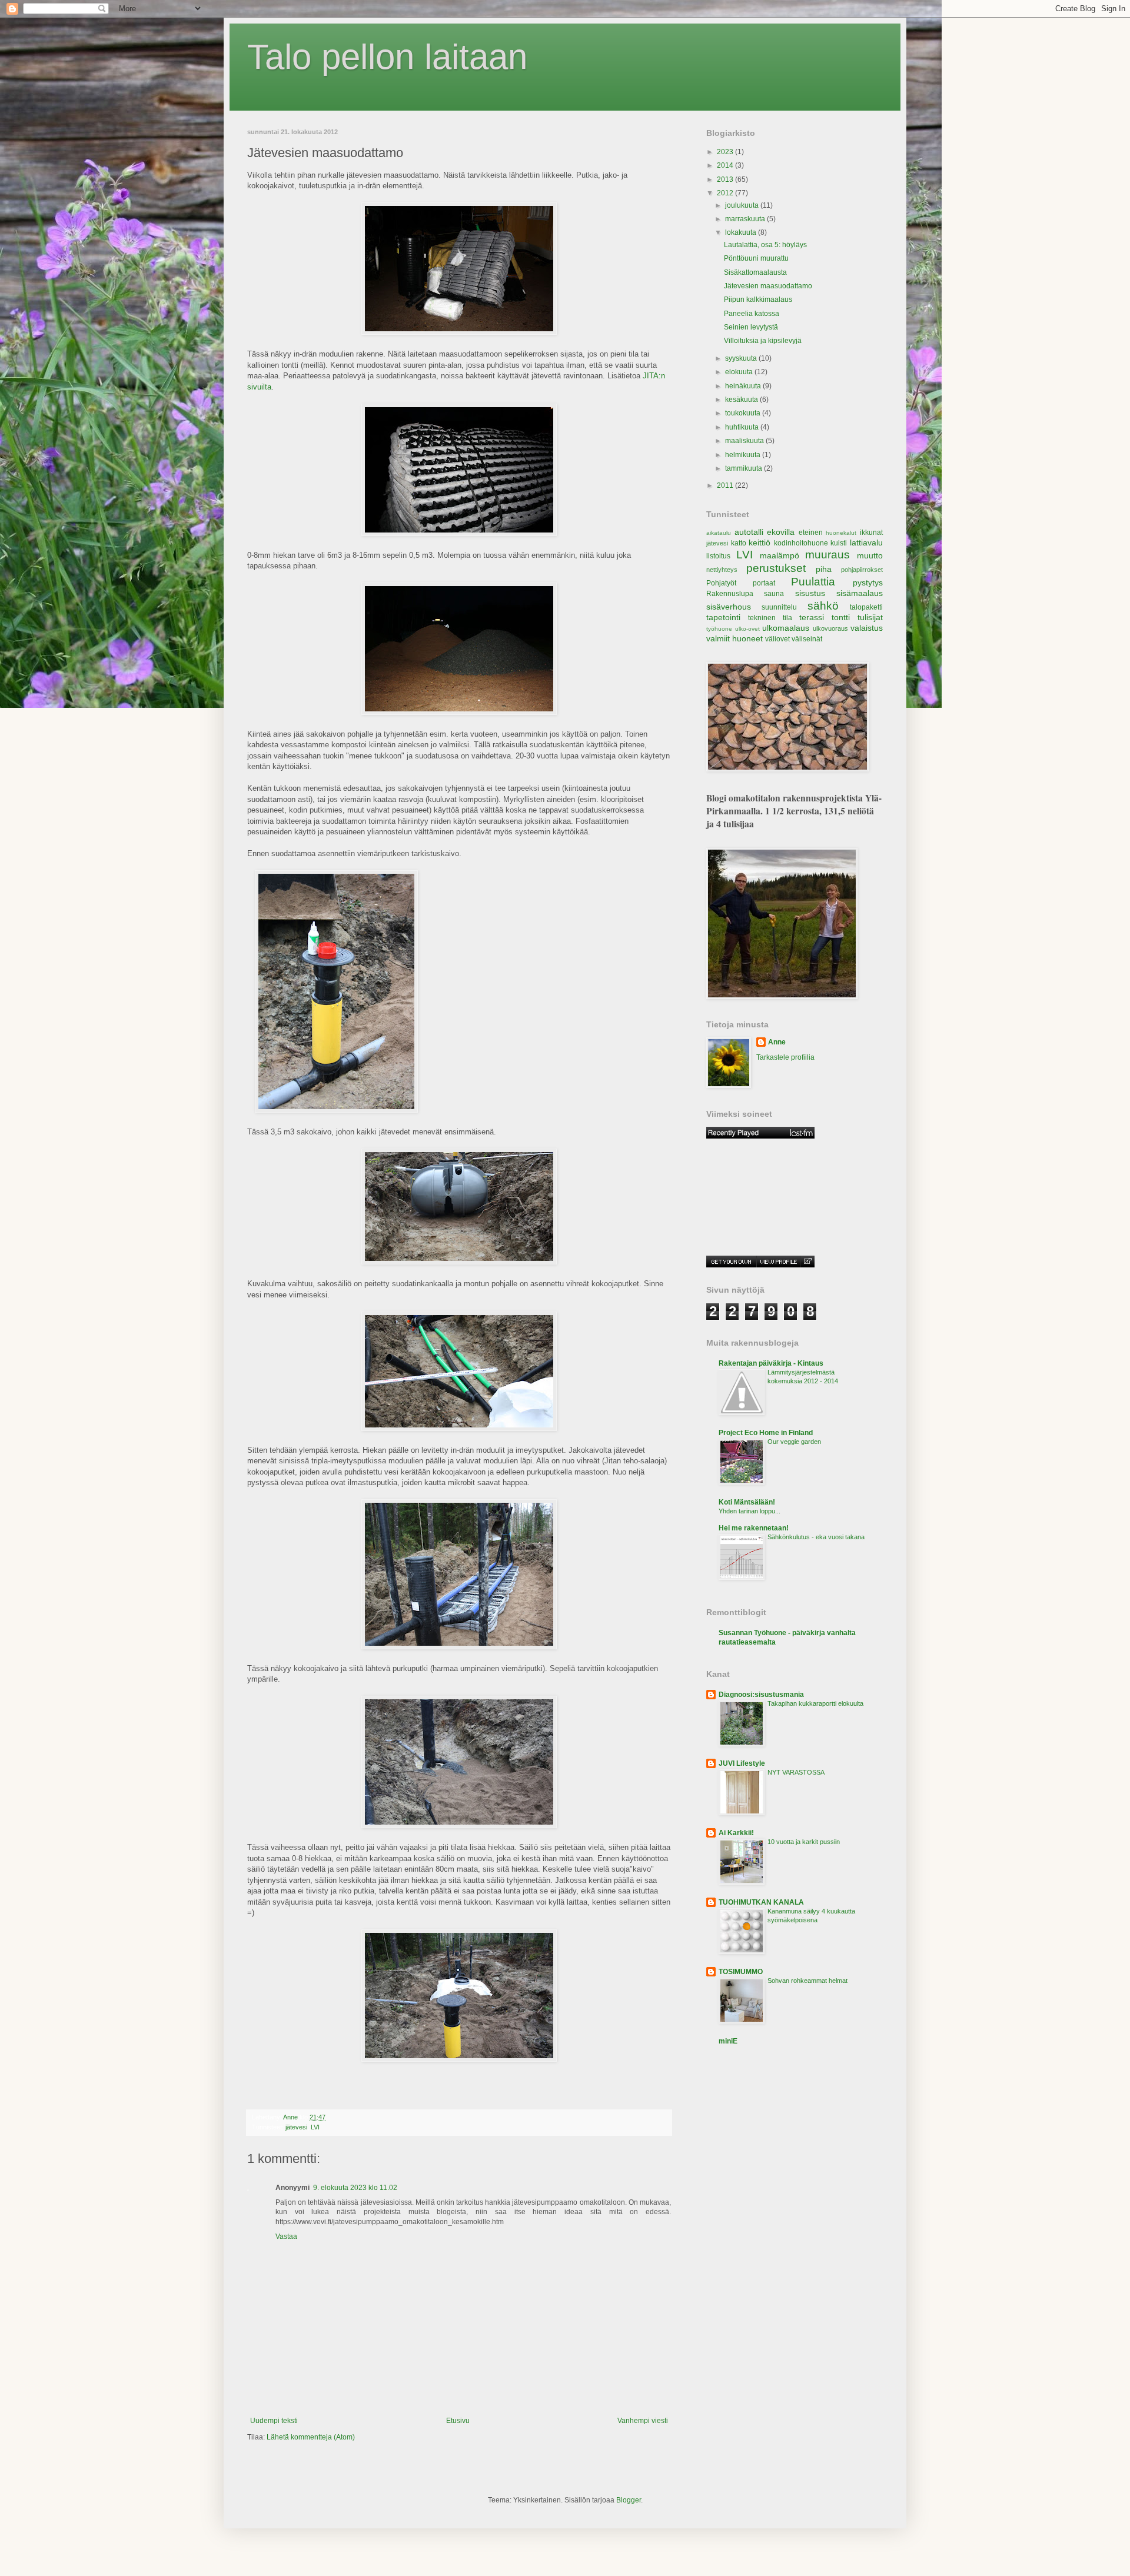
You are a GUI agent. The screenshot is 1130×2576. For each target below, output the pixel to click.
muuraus (827, 555)
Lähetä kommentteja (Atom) (311, 2437)
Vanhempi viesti (643, 2421)
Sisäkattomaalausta (755, 272)
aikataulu (719, 533)
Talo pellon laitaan (387, 57)
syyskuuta (742, 358)
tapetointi (723, 617)
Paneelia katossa (752, 314)
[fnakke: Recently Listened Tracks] (760, 1133)
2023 (726, 152)
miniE (728, 2041)
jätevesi (296, 2127)
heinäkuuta (744, 386)
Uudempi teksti (274, 2421)
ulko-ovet (747, 629)
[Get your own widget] (731, 1262)
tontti (841, 617)
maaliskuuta (745, 441)
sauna (774, 594)
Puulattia (813, 582)
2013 (726, 179)
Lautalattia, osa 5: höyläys (765, 245)
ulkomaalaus (786, 628)
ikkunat (871, 532)
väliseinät (807, 639)
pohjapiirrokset (862, 570)
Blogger (629, 2500)
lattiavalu (866, 543)
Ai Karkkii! (736, 1833)
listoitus (718, 556)
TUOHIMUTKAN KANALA (761, 1902)
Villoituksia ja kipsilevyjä (763, 341)
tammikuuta (745, 468)
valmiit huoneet (734, 638)
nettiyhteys (722, 570)
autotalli (749, 532)
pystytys (868, 583)
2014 (726, 165)
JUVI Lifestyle (742, 1763)
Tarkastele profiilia (785, 1057)
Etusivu (458, 2421)
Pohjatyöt (721, 583)
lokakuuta (742, 232)
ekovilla (781, 532)
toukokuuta (744, 413)
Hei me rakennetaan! (754, 1528)
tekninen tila (770, 618)
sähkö (823, 606)
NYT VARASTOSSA (796, 1772)
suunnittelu (779, 607)
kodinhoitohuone (801, 543)
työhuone (719, 629)
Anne (777, 1042)
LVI (315, 2127)
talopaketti (866, 607)
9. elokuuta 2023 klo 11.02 (355, 2188)
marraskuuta (746, 219)
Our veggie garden (794, 1442)
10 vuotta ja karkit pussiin (804, 1842)
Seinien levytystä (751, 327)
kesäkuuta (742, 400)
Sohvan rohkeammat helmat (807, 1981)
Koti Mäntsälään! (747, 1502)
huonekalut (841, 533)
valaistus (867, 628)
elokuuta (740, 372)
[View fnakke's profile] (778, 1262)
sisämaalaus (860, 593)
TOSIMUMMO (741, 1972)
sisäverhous (729, 607)
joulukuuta (743, 205)
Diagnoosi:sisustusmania (761, 1695)
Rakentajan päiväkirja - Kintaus (771, 1363)
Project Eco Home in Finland (766, 1433)
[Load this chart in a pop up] (807, 1262)
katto (739, 543)
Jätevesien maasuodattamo (768, 286)
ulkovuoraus (830, 628)
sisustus (810, 593)
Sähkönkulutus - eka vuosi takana (816, 1537)
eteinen (811, 532)
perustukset (776, 568)
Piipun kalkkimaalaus (758, 299)
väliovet (777, 639)
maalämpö (780, 555)
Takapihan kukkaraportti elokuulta (815, 1703)
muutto (870, 555)
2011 (726, 485)
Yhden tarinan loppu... (750, 1511)
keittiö (760, 543)
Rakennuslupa (730, 594)
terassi (812, 617)
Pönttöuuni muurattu (756, 258)
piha (824, 569)
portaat (764, 583)
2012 (726, 193)
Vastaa (286, 2236)
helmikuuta (744, 455)
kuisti (839, 543)
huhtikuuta (743, 427)
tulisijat (870, 617)
